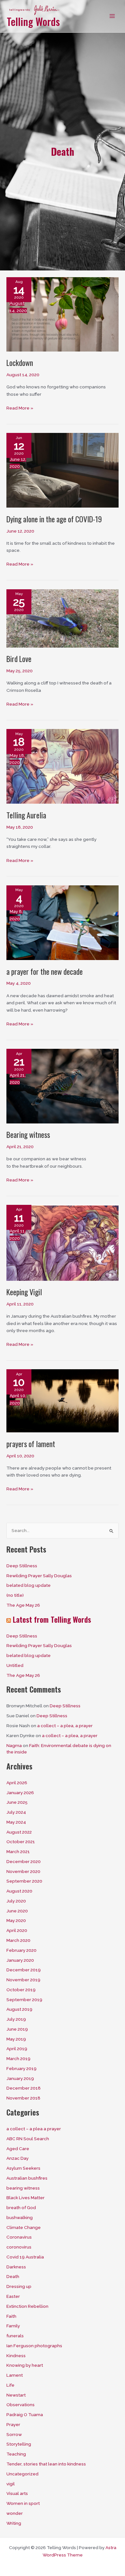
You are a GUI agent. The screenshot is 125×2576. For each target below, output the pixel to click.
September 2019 (24, 2000)
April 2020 (17, 1930)
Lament (15, 2375)
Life (10, 2385)
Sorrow (14, 2434)
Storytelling (19, 2444)
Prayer (13, 2424)
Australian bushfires (27, 2178)
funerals (15, 2336)
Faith (11, 2316)
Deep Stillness (22, 1566)
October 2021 (21, 1842)
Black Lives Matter (25, 2198)
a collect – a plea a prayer (34, 2129)
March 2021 (18, 1851)
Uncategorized (22, 2474)
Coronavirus (19, 2237)
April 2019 (17, 2049)
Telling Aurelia (26, 815)
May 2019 (16, 2039)
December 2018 (24, 2088)
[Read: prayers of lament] (63, 1400)
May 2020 (16, 1920)
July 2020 (16, 1901)
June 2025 (17, 1802)
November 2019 (23, 1980)
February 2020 (21, 1950)
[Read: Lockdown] (63, 314)
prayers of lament (31, 1444)
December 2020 (24, 1861)
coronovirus (19, 2247)
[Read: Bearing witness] (63, 1086)
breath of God (21, 2207)
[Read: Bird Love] (63, 618)
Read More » (20, 408)
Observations (21, 2405)
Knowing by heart (25, 2365)
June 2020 (17, 1911)
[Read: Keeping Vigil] (63, 1242)
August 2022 (19, 1832)
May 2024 (16, 1822)
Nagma (14, 1745)
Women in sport (23, 2503)
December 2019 (24, 1970)
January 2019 (20, 2078)
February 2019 (21, 2068)
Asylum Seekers (23, 2168)
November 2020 (23, 1871)
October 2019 (21, 1990)
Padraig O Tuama (25, 2414)
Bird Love (19, 659)
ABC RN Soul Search (28, 2139)
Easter (13, 2296)
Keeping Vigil (24, 1292)
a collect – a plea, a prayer (65, 1726)
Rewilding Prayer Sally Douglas (39, 1576)
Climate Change (24, 2227)
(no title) (15, 1595)
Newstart (16, 2395)
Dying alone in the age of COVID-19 (54, 519)
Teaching (16, 2454)
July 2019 (16, 2019)
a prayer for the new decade (45, 971)
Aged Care (18, 2149)
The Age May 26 (23, 1605)
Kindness (16, 2356)
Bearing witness (28, 1135)
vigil (11, 2484)
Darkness (16, 2267)
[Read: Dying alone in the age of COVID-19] (63, 470)
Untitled (15, 1665)
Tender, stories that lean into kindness (46, 2464)
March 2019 (18, 2058)
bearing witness (23, 2188)
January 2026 (20, 1793)
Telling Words (33, 21)
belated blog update (29, 1585)
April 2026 (17, 1783)
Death (13, 2276)
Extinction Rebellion (27, 2306)
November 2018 (23, 2098)
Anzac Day (17, 2158)
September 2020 (24, 1881)
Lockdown (20, 363)
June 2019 (17, 2029)
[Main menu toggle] (112, 16)
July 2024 (16, 1812)
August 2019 (19, 2009)
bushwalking (20, 2217)
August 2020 (19, 1891)
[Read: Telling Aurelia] (63, 766)
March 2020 (18, 1940)
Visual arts (17, 2493)
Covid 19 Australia (25, 2257)
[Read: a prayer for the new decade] (63, 922)
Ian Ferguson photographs (34, 2346)
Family (13, 2326)
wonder (15, 2513)
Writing (14, 2523)
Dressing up (19, 2286)
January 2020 (20, 1960)
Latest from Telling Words (52, 1619)
